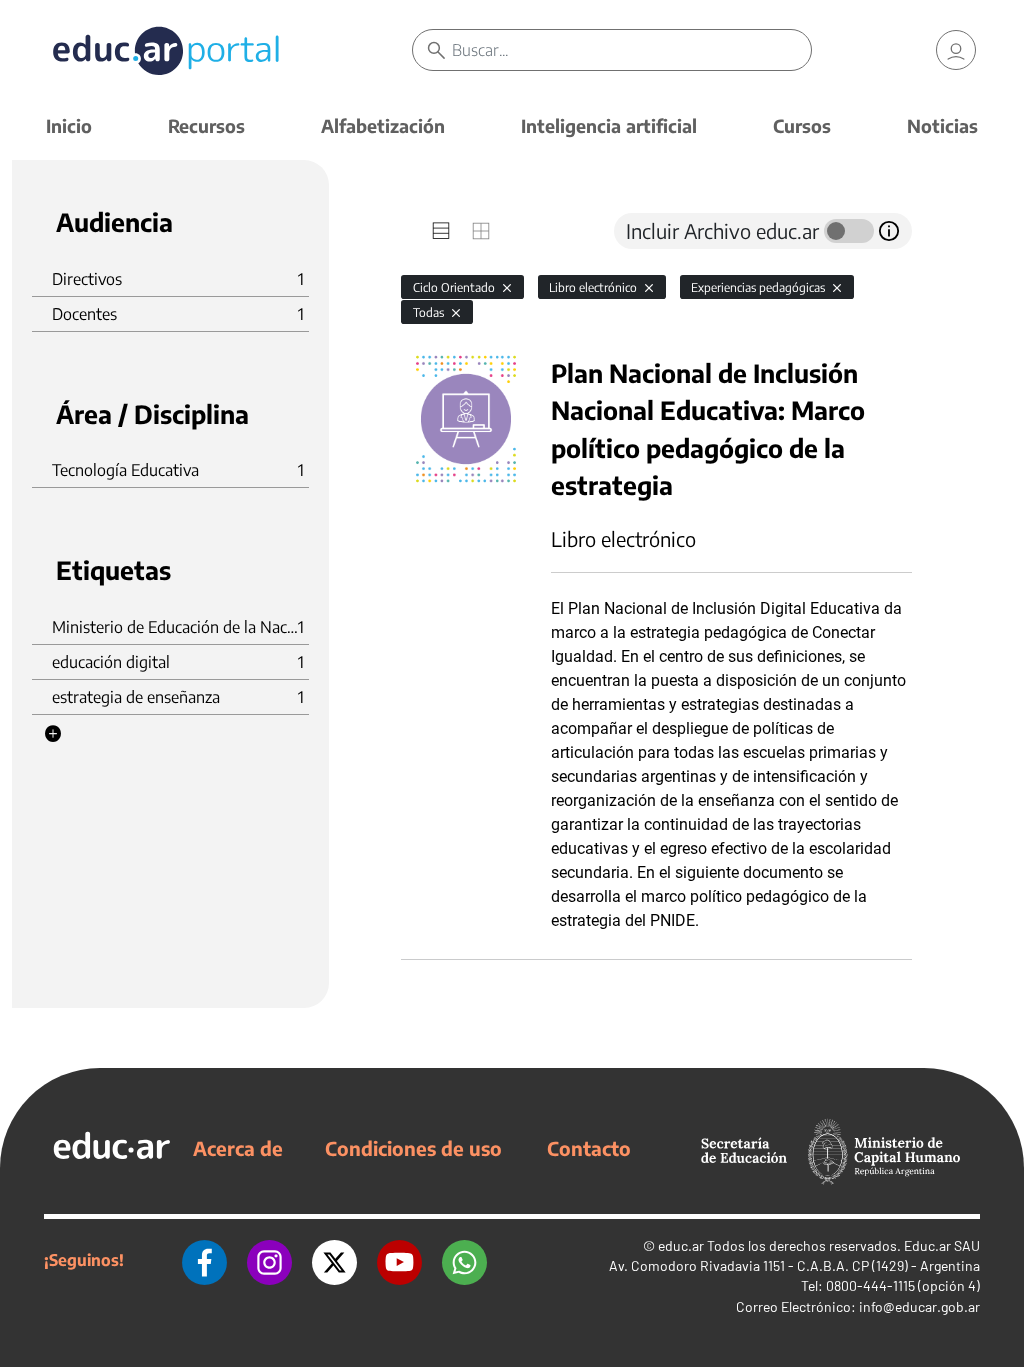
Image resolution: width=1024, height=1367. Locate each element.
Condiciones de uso (413, 1148)
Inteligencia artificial (609, 125)
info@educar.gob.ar (919, 1306)
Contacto (589, 1148)
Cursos (802, 125)
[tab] (441, 231)
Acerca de (238, 1148)
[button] (53, 734)
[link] (956, 50)
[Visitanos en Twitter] (334, 1260)
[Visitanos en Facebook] (204, 1260)
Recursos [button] (206, 125)
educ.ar (681, 1245)
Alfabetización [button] (383, 125)
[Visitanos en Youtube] (399, 1260)
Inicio (69, 125)
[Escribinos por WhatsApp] (464, 1260)
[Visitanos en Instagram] (269, 1260)
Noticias (942, 125)
